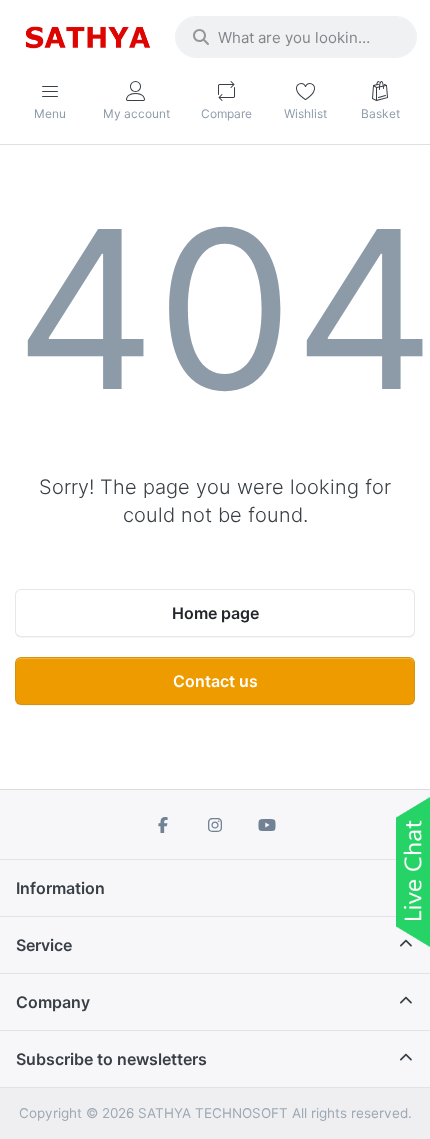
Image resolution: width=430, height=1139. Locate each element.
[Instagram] (215, 825)
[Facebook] (164, 825)
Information (60, 888)
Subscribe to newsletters (111, 1059)
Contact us (215, 681)
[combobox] (296, 37)
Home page (215, 613)
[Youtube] (267, 825)
